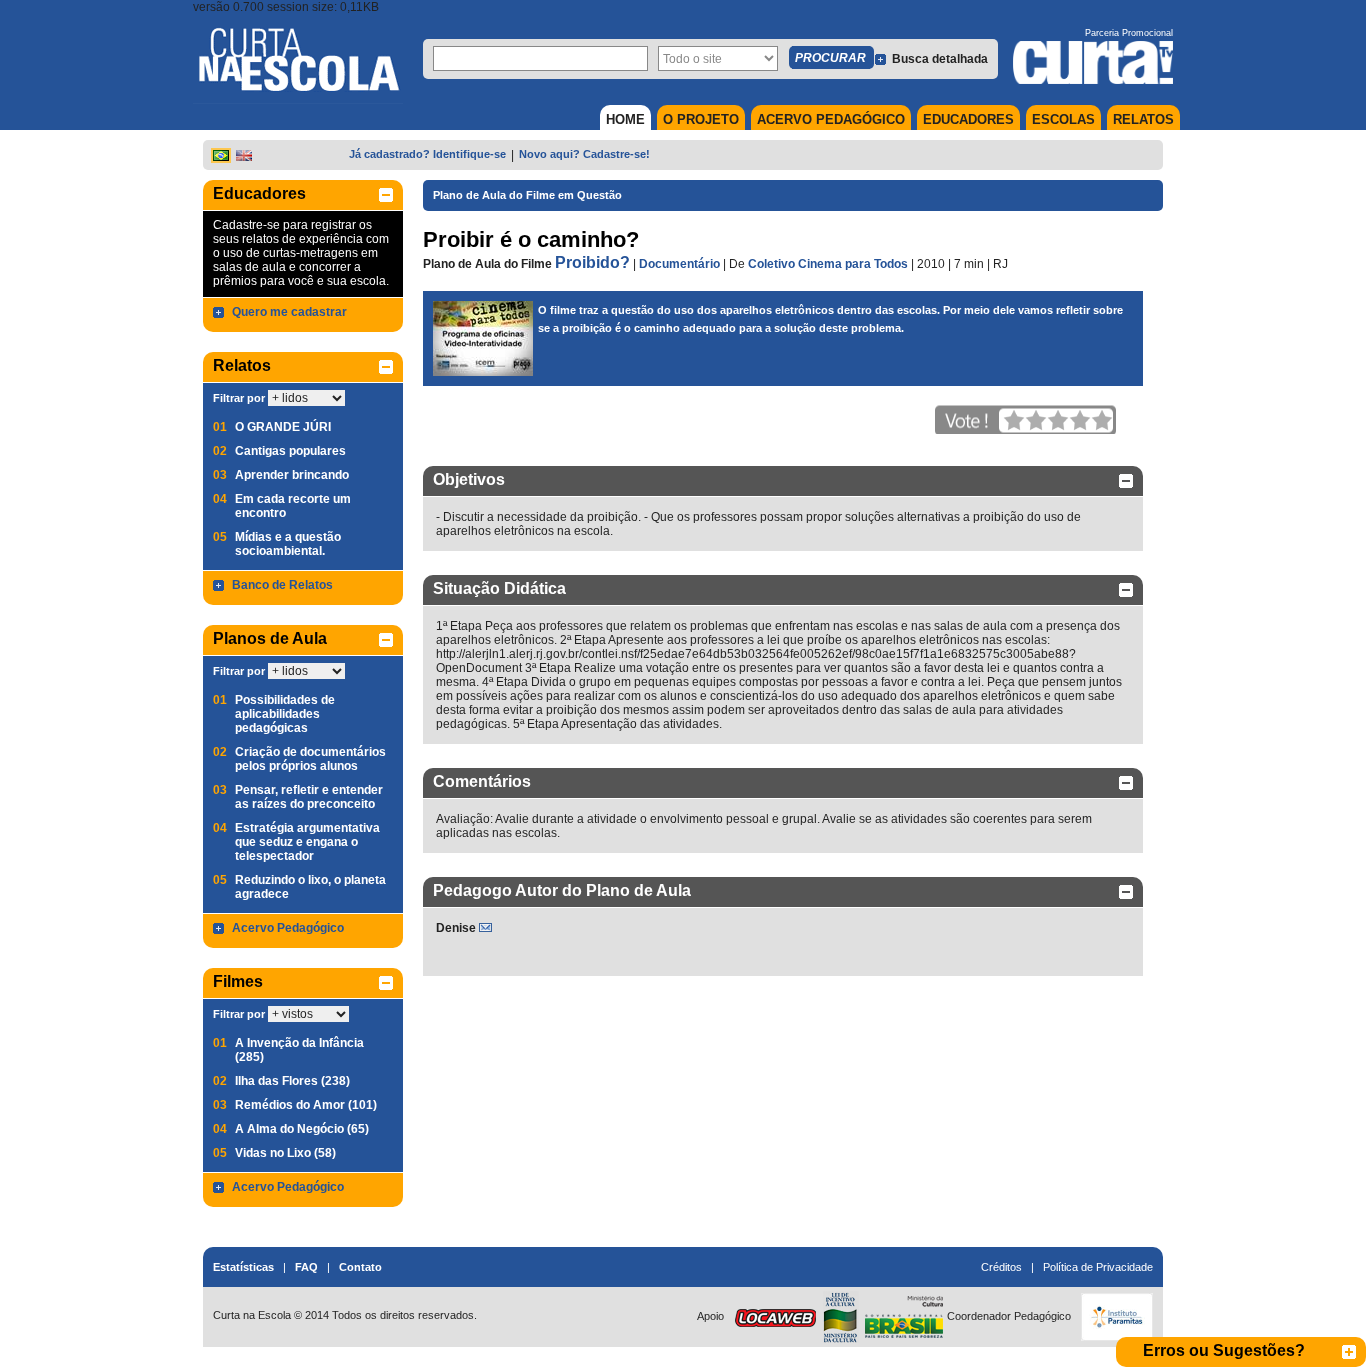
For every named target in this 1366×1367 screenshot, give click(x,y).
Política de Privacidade (1098, 1267)
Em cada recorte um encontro (293, 506)
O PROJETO (701, 119)
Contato (360, 1267)
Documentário (679, 264)
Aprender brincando (292, 475)
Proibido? (592, 262)
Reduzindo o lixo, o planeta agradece (310, 887)
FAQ (306, 1267)
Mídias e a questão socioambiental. (288, 544)
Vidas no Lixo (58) (285, 1153)
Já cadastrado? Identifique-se (427, 154)
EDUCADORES (968, 119)
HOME (625, 119)
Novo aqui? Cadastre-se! (584, 154)
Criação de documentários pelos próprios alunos (310, 759)
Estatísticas (243, 1267)
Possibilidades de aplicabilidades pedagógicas (285, 714)
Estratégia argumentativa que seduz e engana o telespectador (307, 842)
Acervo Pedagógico (288, 928)
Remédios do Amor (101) (306, 1105)
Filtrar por (239, 398)
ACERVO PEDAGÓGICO (831, 119)
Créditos (1001, 1267)
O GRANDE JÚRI (283, 427)
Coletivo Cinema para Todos (828, 264)
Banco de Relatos (282, 585)
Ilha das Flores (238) (292, 1081)
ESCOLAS (1063, 119)
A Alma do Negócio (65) (302, 1129)
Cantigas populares (290, 451)
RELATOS (1143, 119)
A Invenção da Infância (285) (299, 1050)
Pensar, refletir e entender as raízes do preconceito (309, 797)
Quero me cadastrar (289, 312)
